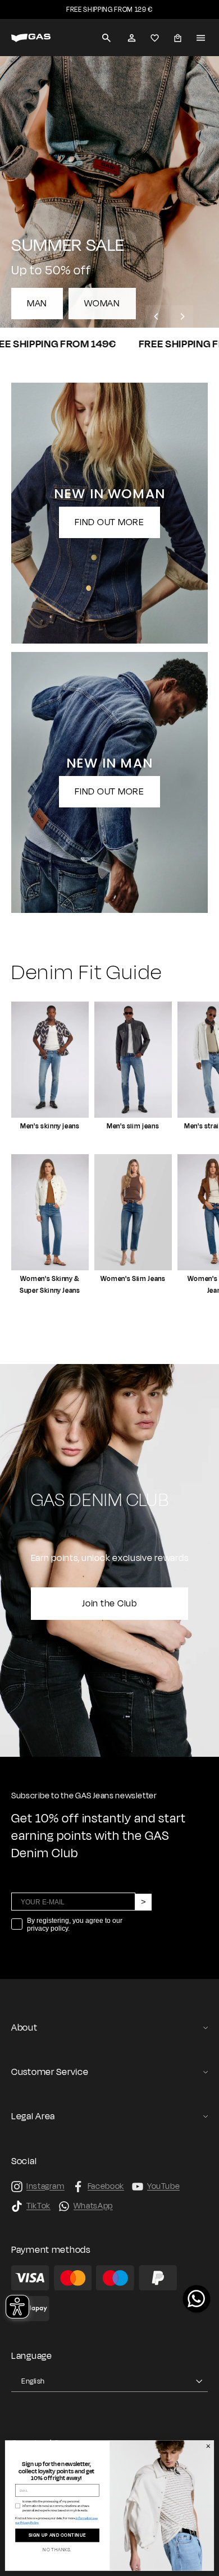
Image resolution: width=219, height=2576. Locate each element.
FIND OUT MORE (109, 522)
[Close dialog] (208, 2446)
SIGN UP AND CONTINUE (58, 2536)
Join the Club (109, 1604)
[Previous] (157, 316)
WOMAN (102, 304)
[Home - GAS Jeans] (31, 38)
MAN (37, 304)
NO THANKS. (57, 2550)
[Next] (182, 316)
